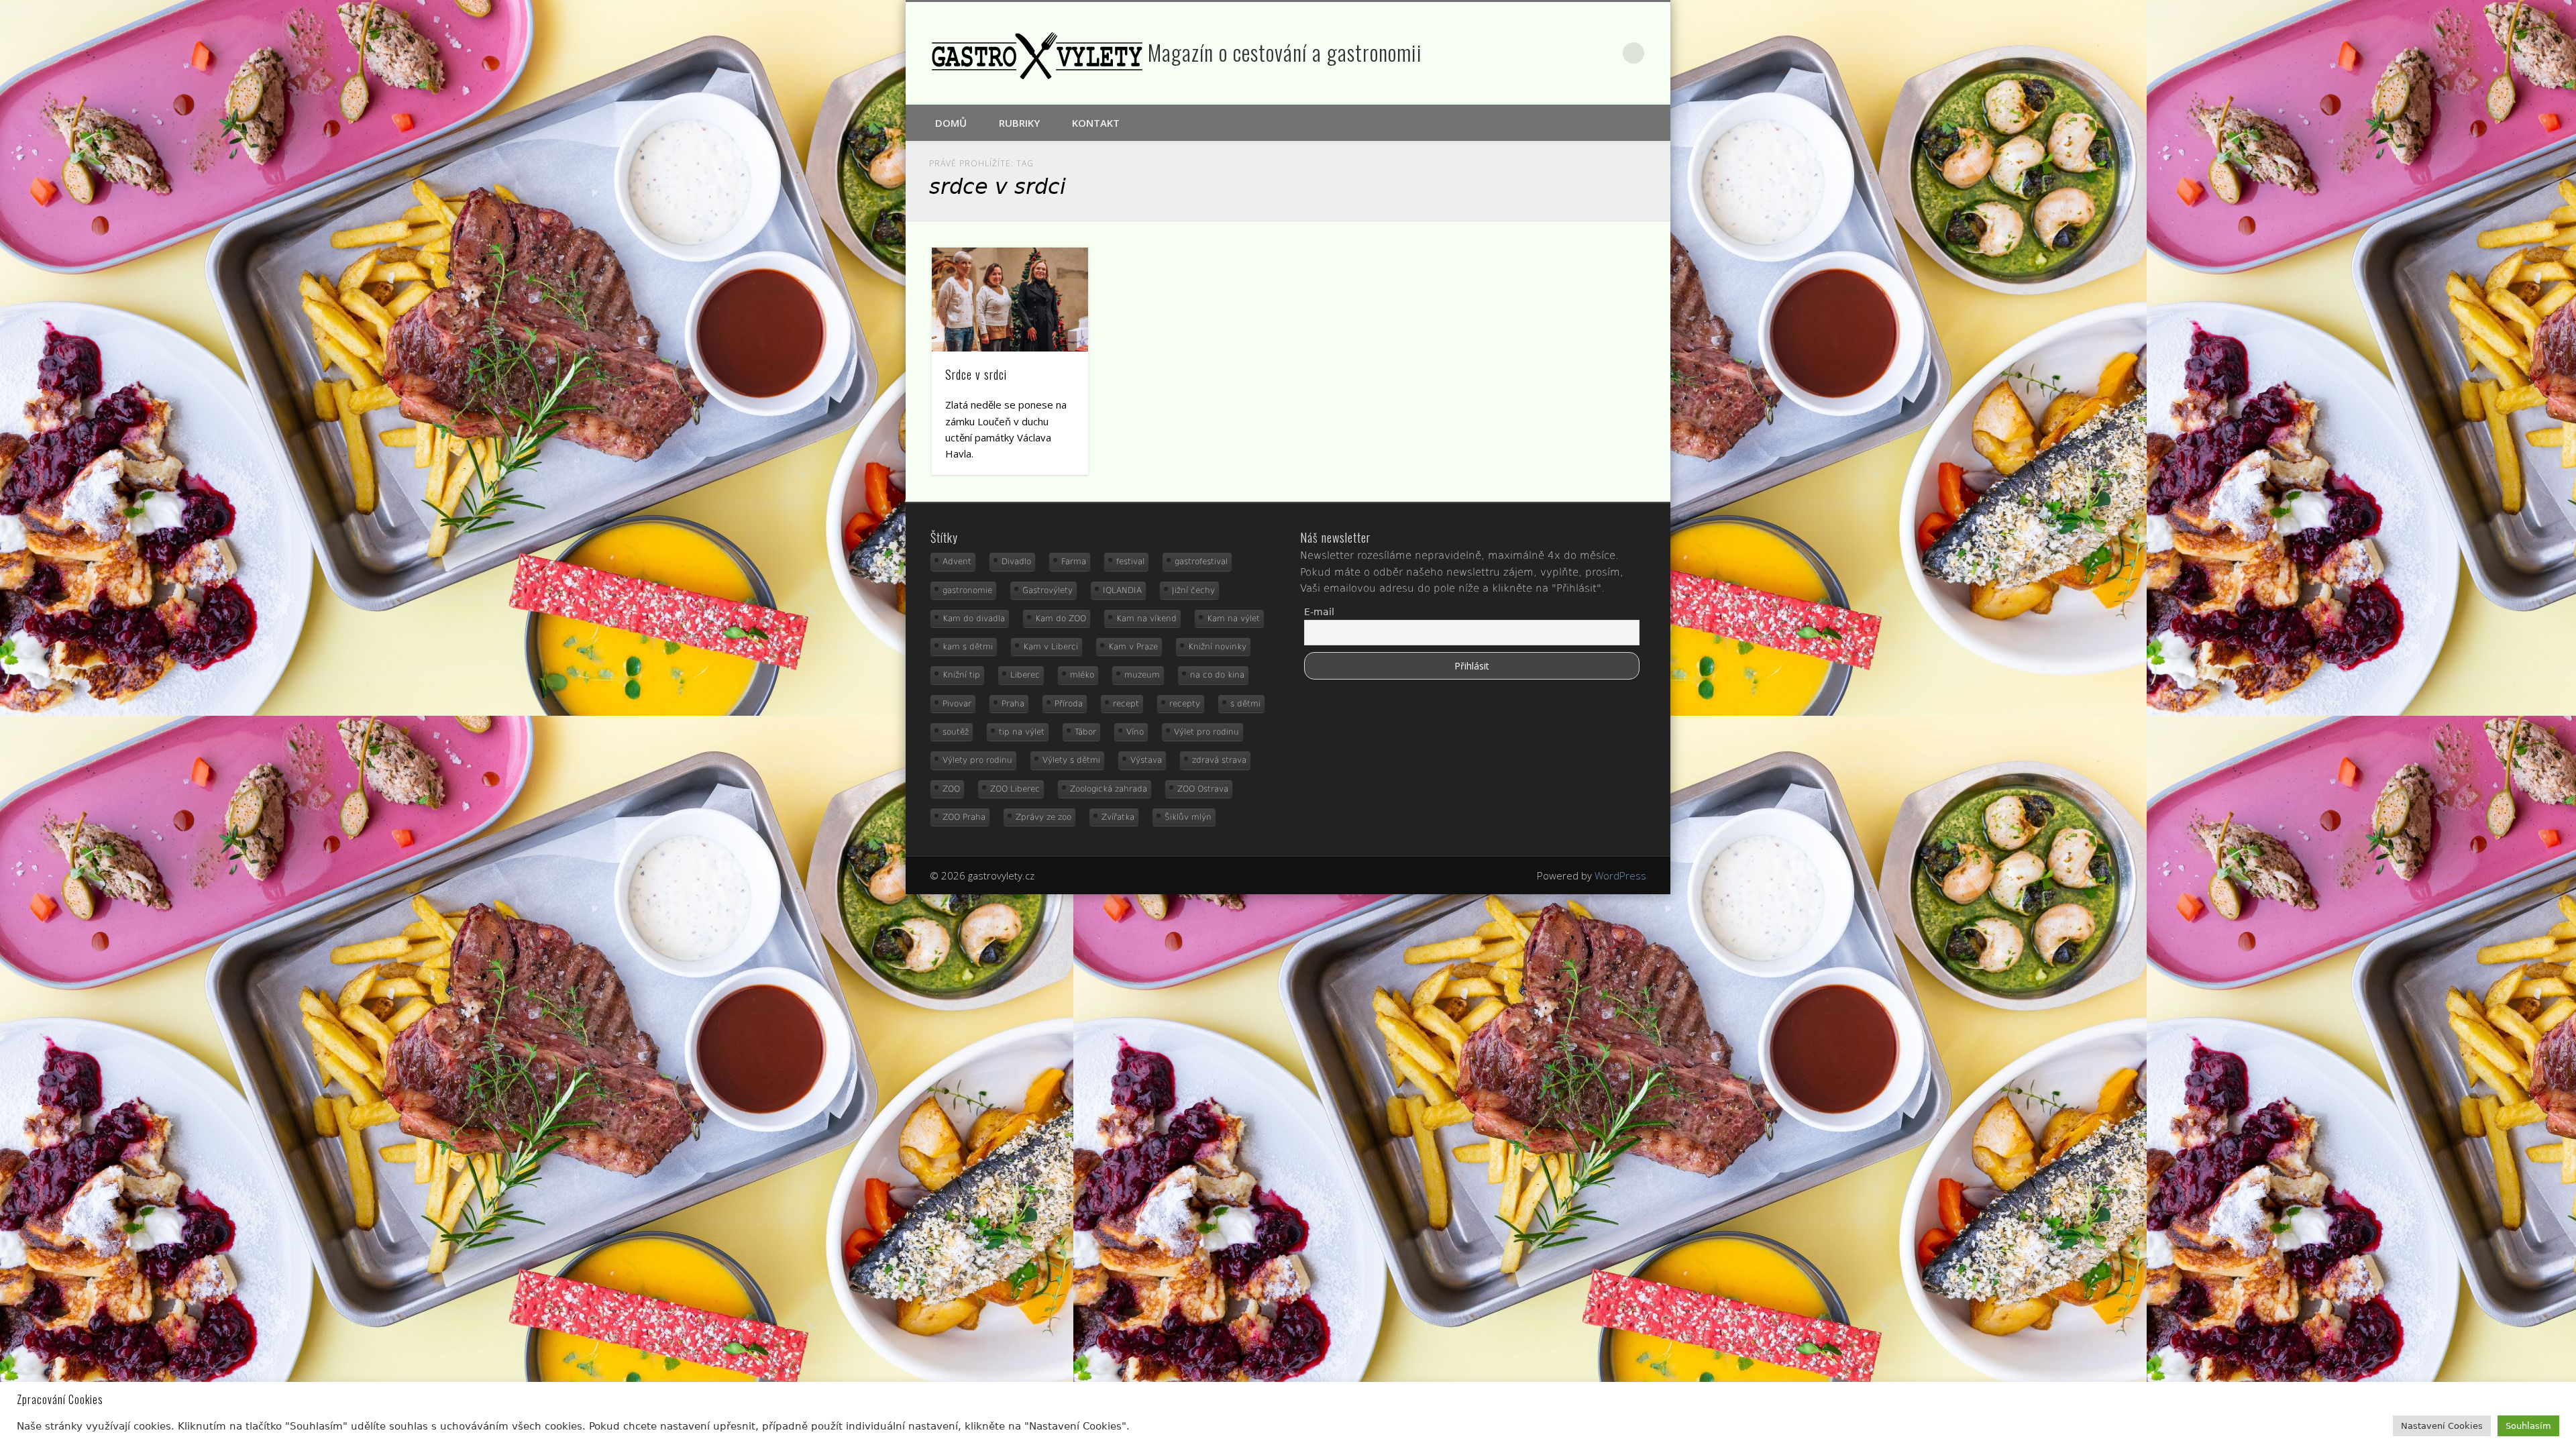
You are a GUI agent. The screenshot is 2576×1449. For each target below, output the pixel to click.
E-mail (1319, 612)
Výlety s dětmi (1071, 760)
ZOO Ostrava (1203, 789)
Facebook (1577, 53)
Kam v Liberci (1051, 647)
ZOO (951, 789)
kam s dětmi (968, 647)
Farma (1074, 561)
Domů (951, 123)
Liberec (1025, 675)
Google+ (1606, 53)
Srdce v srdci (976, 374)
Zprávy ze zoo (1043, 817)
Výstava (1146, 760)
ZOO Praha (964, 817)
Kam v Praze (1133, 647)
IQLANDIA (1122, 590)
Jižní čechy (1193, 590)
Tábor (1085, 732)
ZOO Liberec (1015, 789)
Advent (957, 561)
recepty (1185, 704)
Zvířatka (1118, 817)
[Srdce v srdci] (1010, 300)
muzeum (1142, 675)
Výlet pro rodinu (1206, 732)
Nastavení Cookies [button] (2442, 1426)
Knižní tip (961, 675)
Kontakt (1096, 123)
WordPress (1620, 875)
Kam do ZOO (1061, 619)
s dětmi (1245, 704)
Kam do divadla (974, 619)
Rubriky (1019, 123)
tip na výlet (1022, 732)
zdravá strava (1219, 760)
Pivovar (957, 704)
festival (1130, 561)
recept (1126, 704)
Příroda (1069, 704)
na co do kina (1217, 675)
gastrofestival (1201, 561)
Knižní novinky (1217, 647)
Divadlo (1016, 561)
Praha (1013, 704)
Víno (1135, 732)
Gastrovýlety (1048, 590)
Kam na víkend (1146, 619)
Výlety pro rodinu (977, 760)
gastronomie (967, 590)
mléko (1082, 675)
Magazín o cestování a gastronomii (1285, 52)
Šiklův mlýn (1188, 817)
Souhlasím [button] (2528, 1426)
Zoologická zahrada (1109, 789)
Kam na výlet (1233, 619)
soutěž (956, 732)
